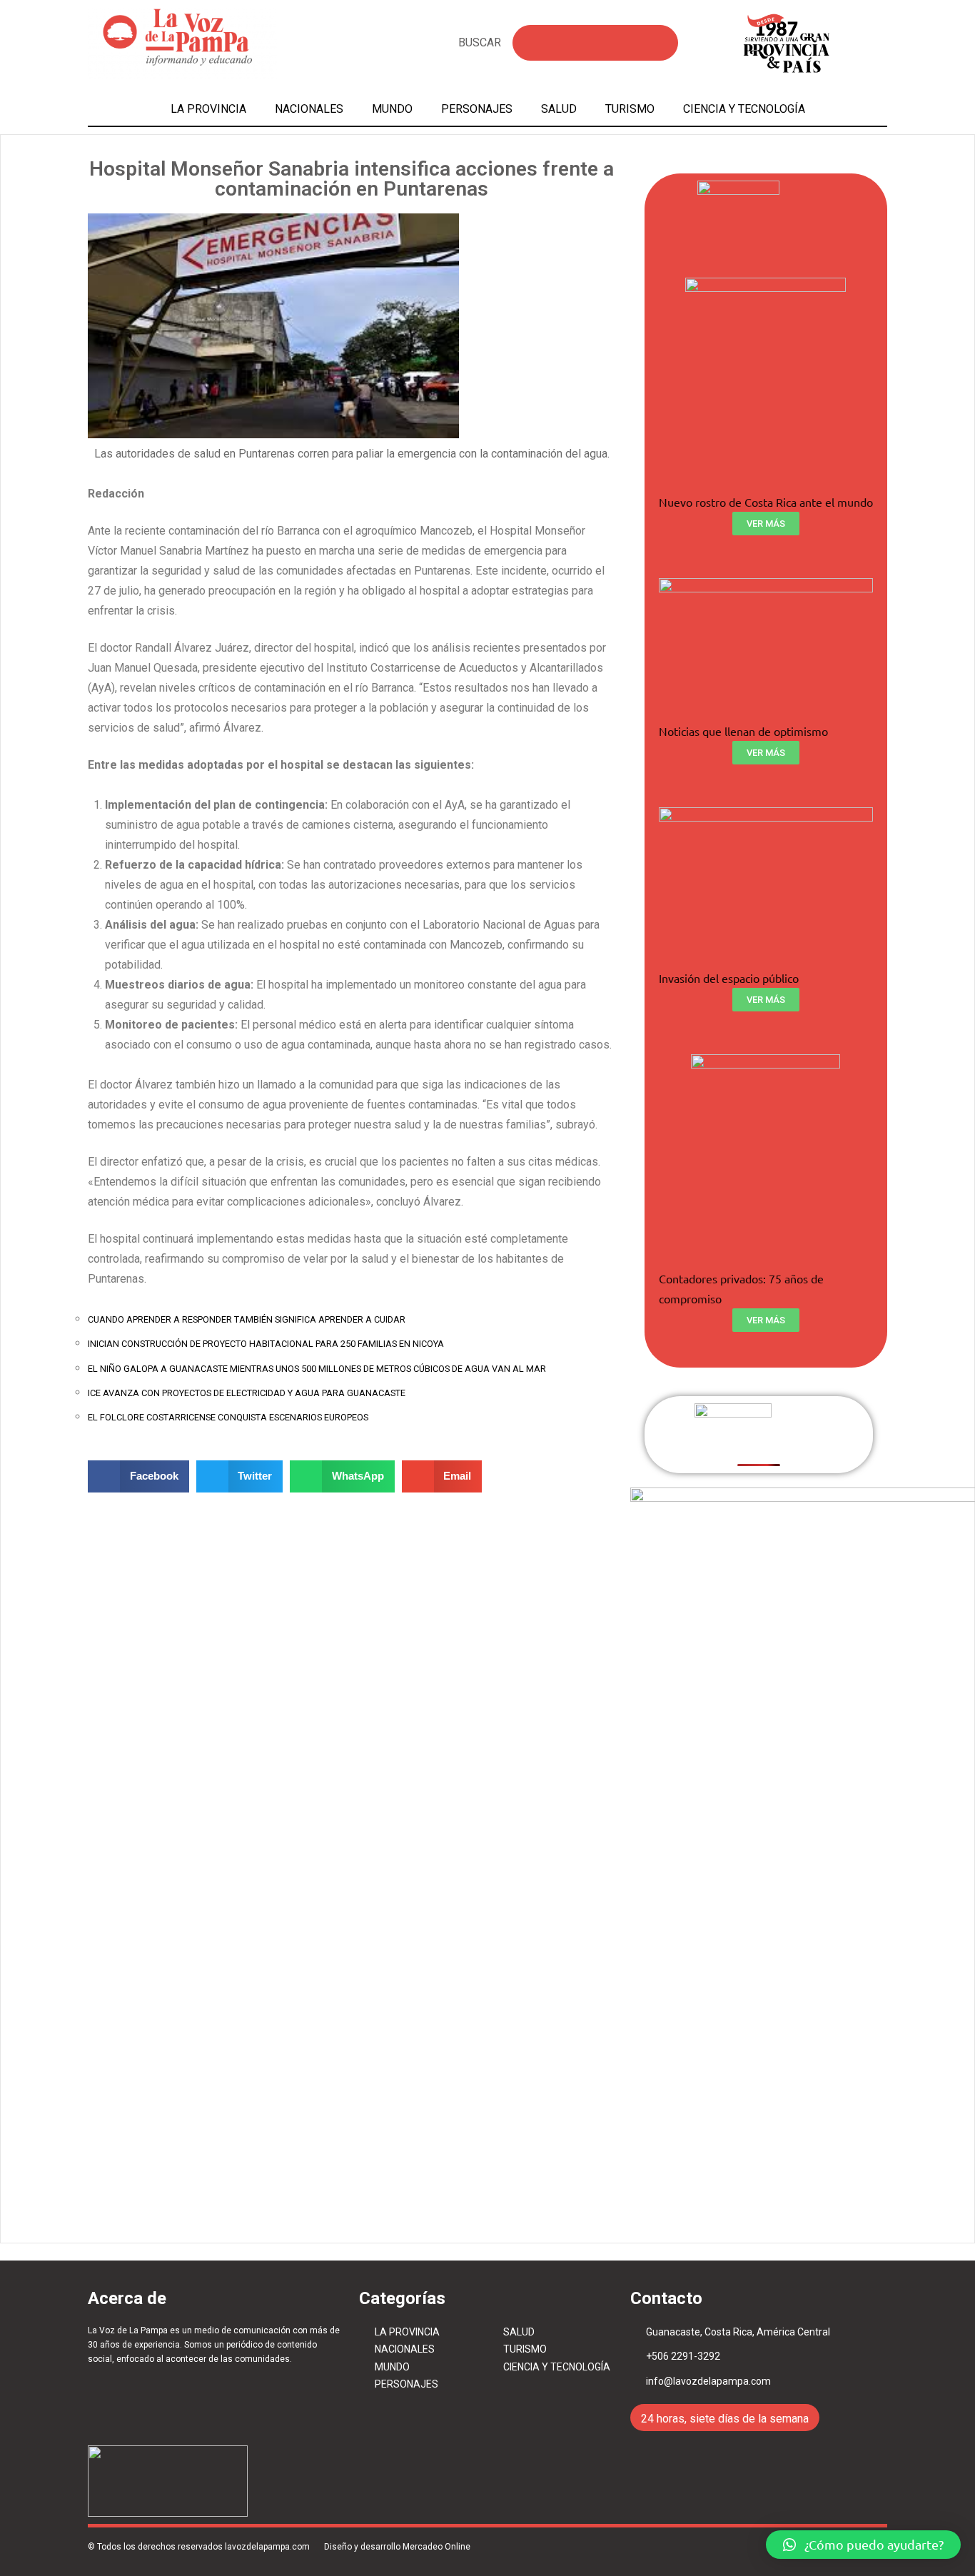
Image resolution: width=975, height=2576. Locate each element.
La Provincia (208, 109)
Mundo (392, 109)
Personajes (477, 109)
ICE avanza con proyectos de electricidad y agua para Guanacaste (247, 1393)
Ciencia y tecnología (744, 109)
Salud (559, 109)
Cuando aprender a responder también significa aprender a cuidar (247, 1319)
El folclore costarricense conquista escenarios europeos (228, 1417)
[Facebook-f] (840, 2506)
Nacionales (309, 109)
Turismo (630, 109)
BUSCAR (480, 42)
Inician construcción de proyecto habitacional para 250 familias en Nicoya (266, 1344)
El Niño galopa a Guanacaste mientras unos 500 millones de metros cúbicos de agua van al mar (317, 1369)
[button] (863, 2545)
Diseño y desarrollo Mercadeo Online (397, 2547)
